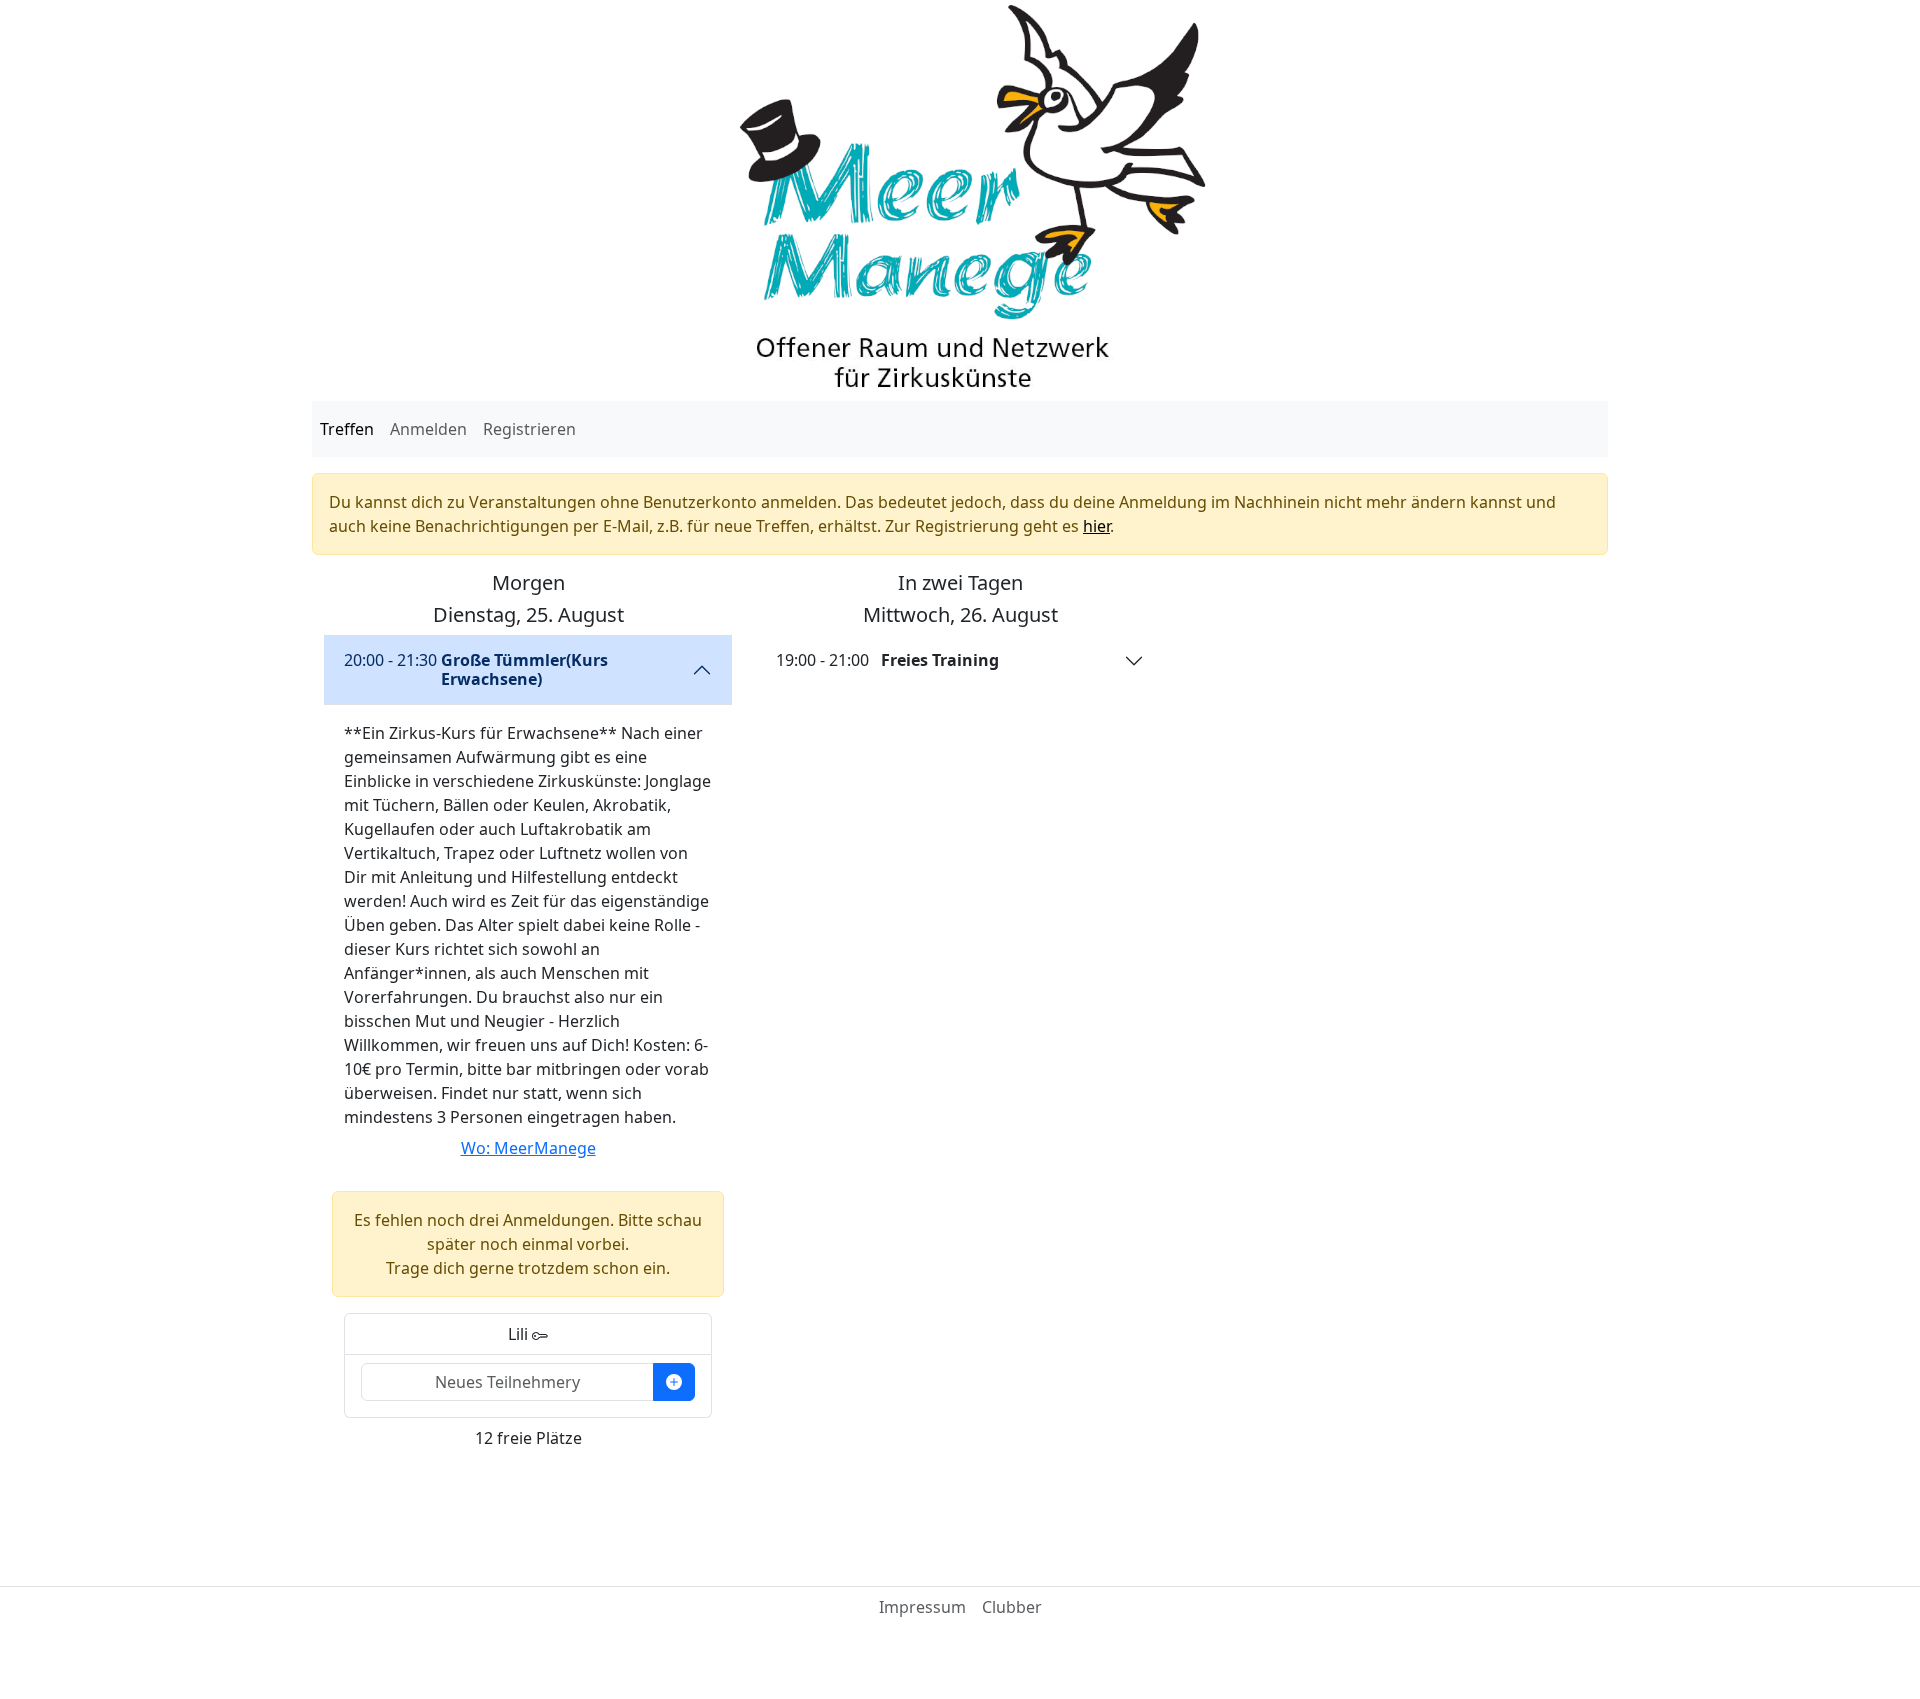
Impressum (922, 1607)
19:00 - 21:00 (887, 660)
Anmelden (428, 429)
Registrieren (529, 429)
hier (1096, 526)
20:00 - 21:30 (476, 669)
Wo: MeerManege (528, 1148)
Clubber (1012, 1607)
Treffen (347, 429)
